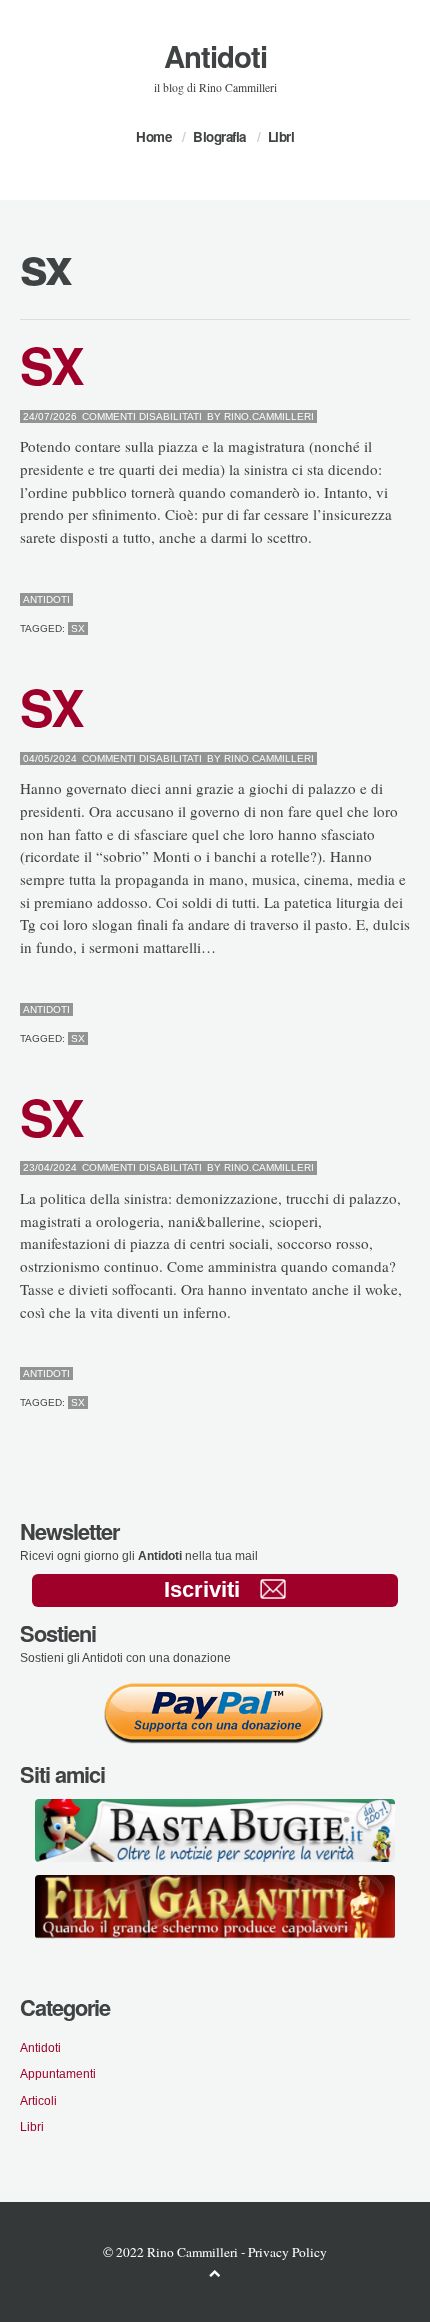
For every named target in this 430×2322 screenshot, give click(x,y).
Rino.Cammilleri (269, 416)
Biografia (219, 136)
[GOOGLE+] (405, 600)
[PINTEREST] (373, 600)
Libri (281, 136)
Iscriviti (202, 1589)
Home (153, 136)
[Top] (215, 2272)
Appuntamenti (58, 2073)
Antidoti (215, 56)
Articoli (38, 2100)
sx (78, 628)
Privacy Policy (287, 2252)
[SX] (357, 600)
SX (51, 364)
